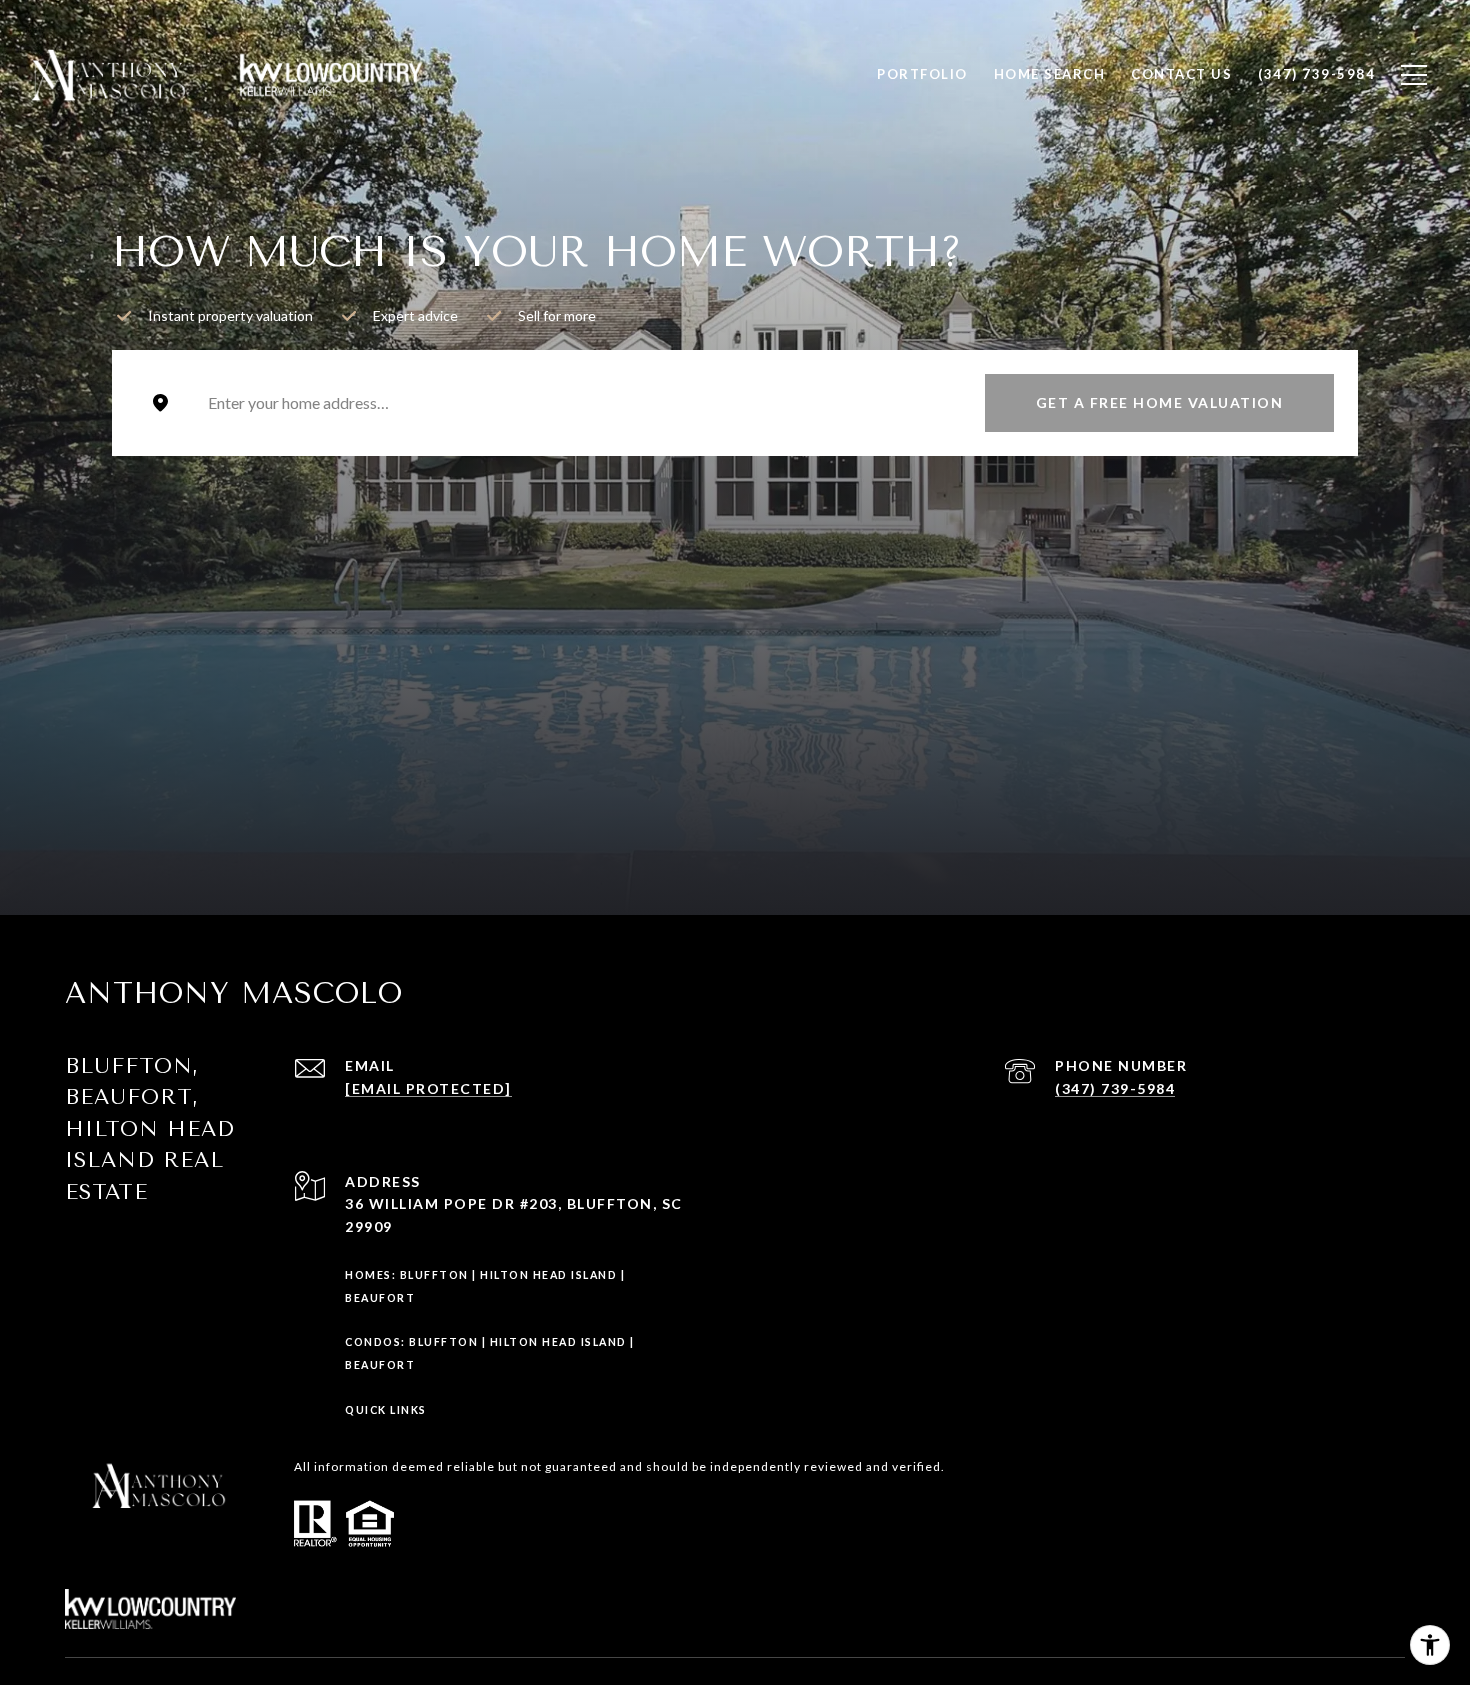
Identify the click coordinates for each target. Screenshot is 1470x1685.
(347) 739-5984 (1115, 1088)
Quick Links (386, 1410)
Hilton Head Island (548, 1275)
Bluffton (434, 1275)
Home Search (1050, 74)
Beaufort (380, 1298)
